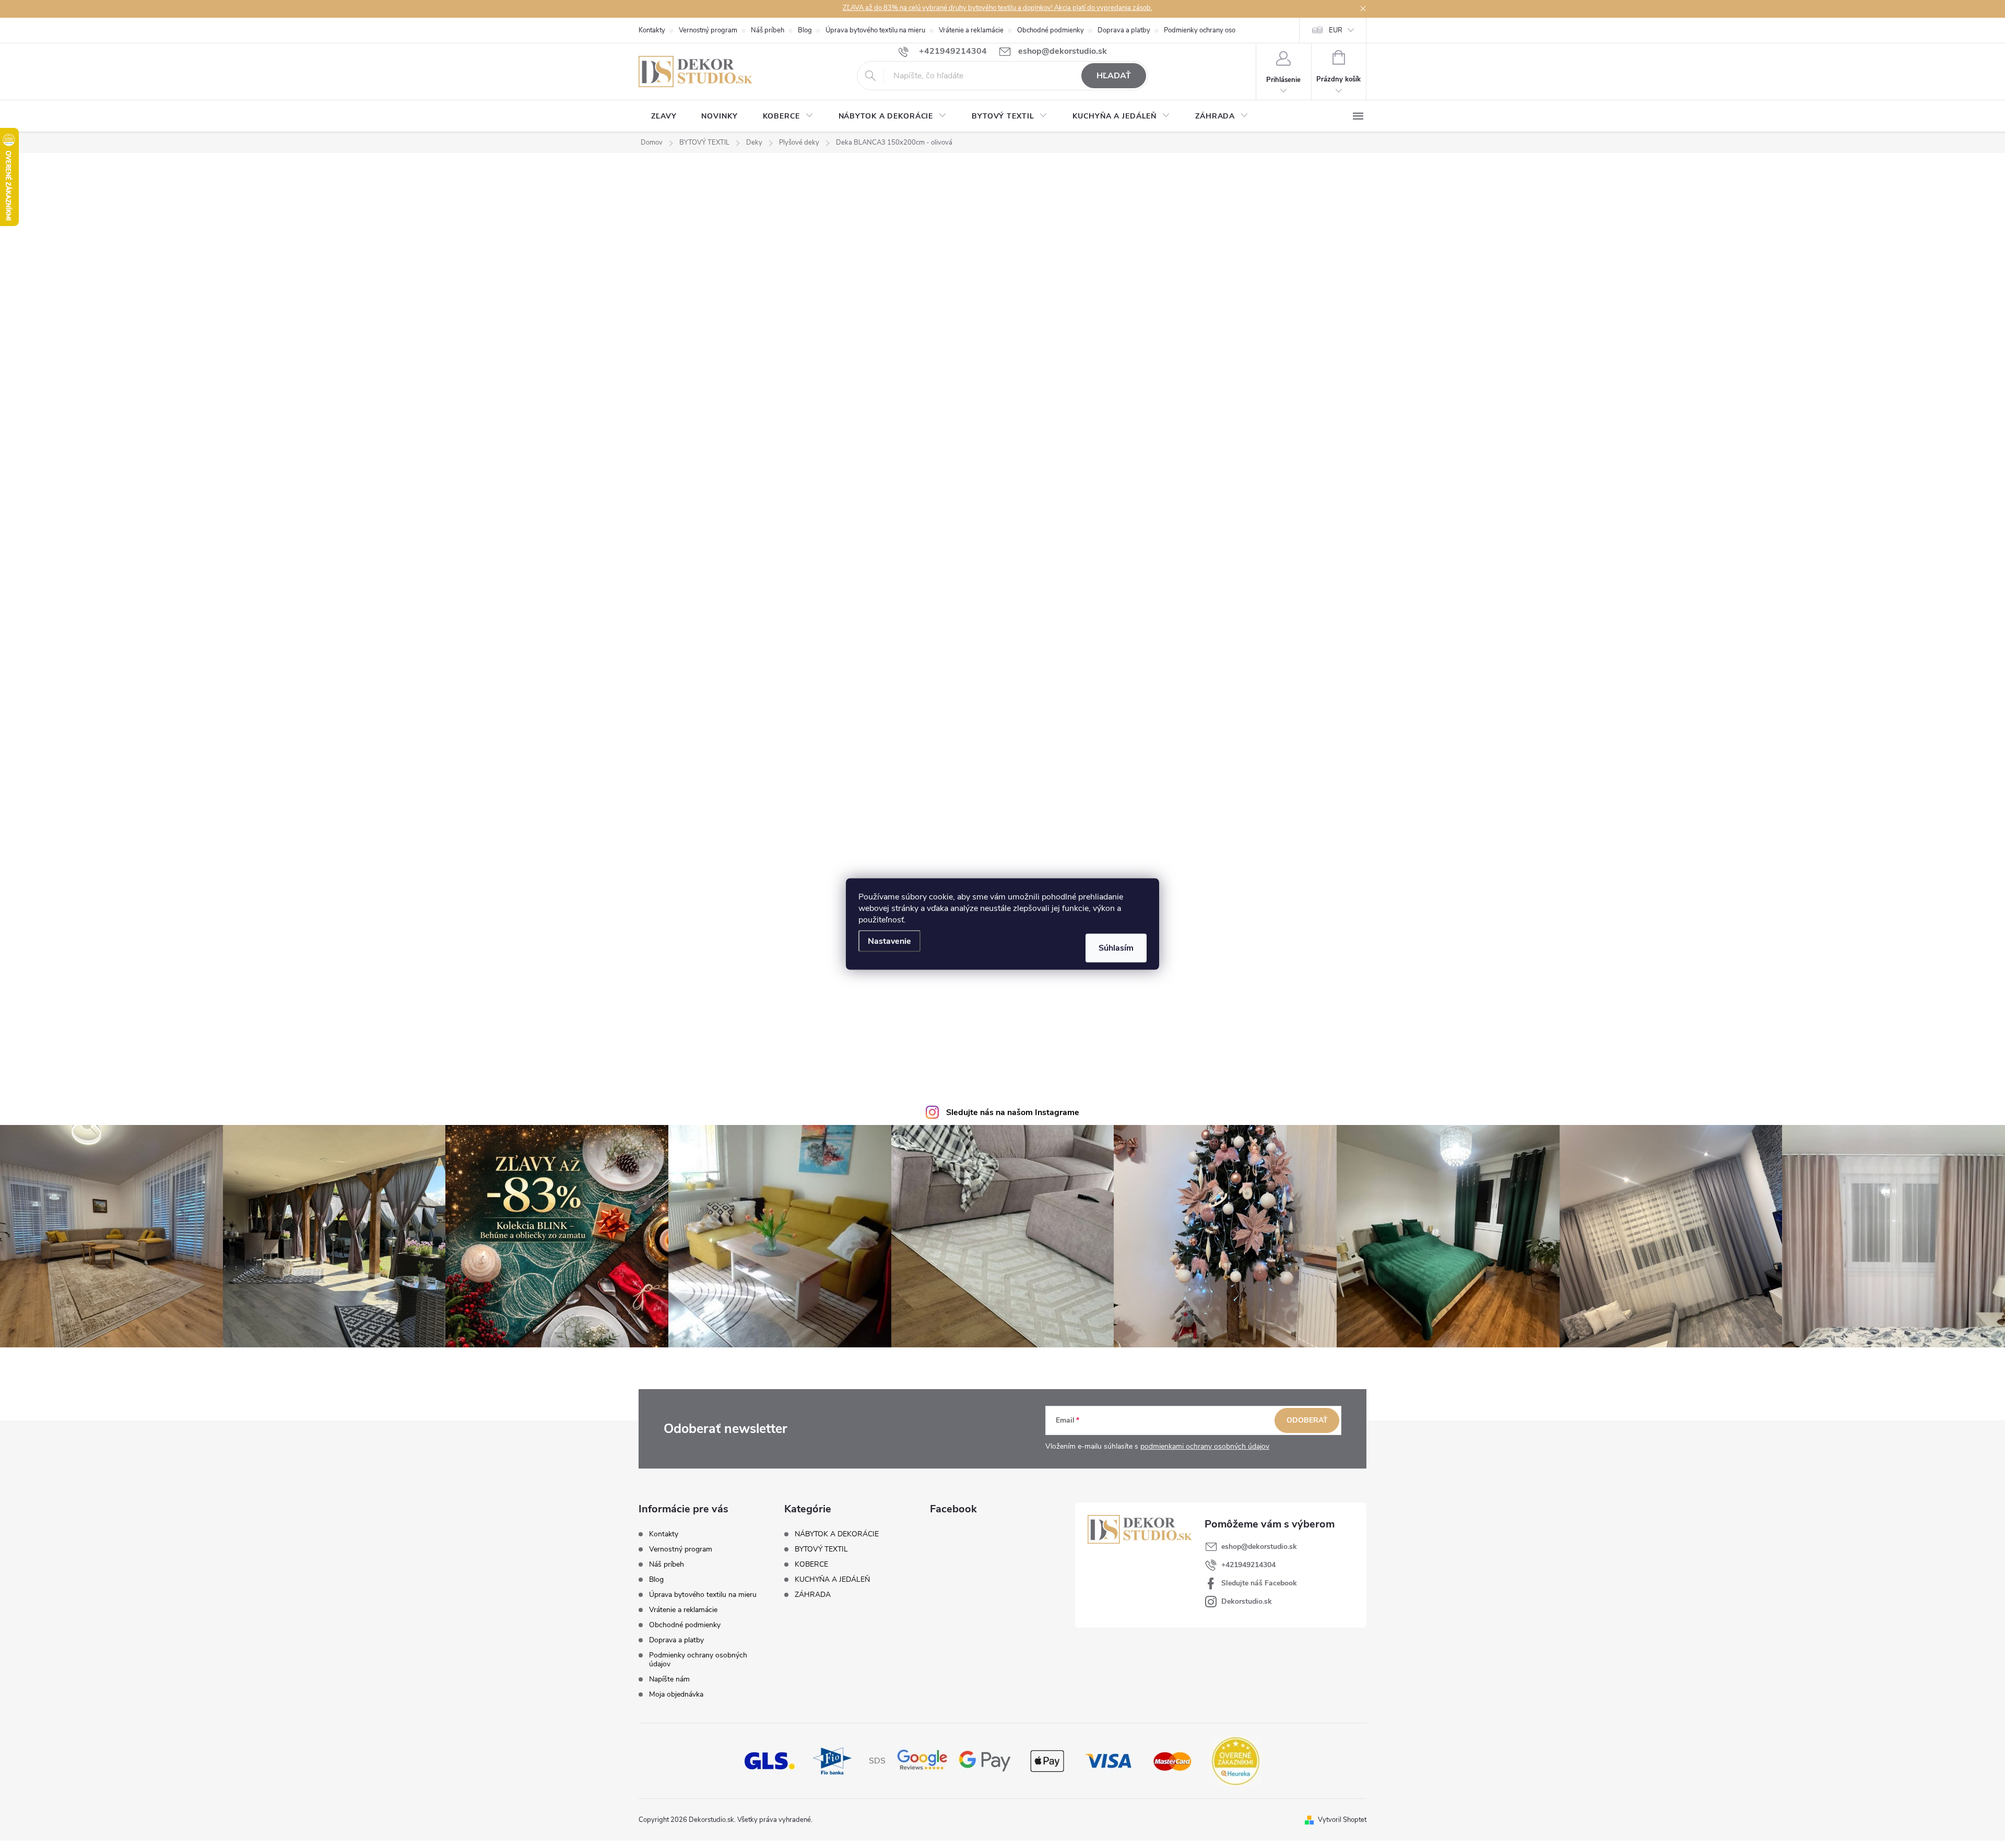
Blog (805, 30)
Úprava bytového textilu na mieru (875, 30)
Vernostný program (708, 30)
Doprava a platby (1124, 30)
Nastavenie (889, 941)
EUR (1336, 30)
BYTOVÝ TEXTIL (821, 1549)
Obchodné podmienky (1051, 30)
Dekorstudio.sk (1247, 1601)
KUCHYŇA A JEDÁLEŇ (832, 1580)
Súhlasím (1116, 948)
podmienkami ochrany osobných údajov (1205, 1446)
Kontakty (652, 30)
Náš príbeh (768, 30)
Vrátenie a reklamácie (971, 30)
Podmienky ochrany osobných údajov (1220, 30)
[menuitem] (664, 116)
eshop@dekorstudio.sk (1259, 1547)
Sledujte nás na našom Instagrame (1013, 1112)
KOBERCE (811, 1565)
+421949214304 (1248, 1565)
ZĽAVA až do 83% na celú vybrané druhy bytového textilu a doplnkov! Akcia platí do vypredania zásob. (998, 8)
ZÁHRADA (813, 1595)
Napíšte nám (669, 1679)
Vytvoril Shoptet (1342, 1820)
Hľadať (1114, 76)
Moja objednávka (676, 1694)
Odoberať (1307, 1420)
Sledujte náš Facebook (1259, 1583)
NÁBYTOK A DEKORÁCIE (837, 1534)
